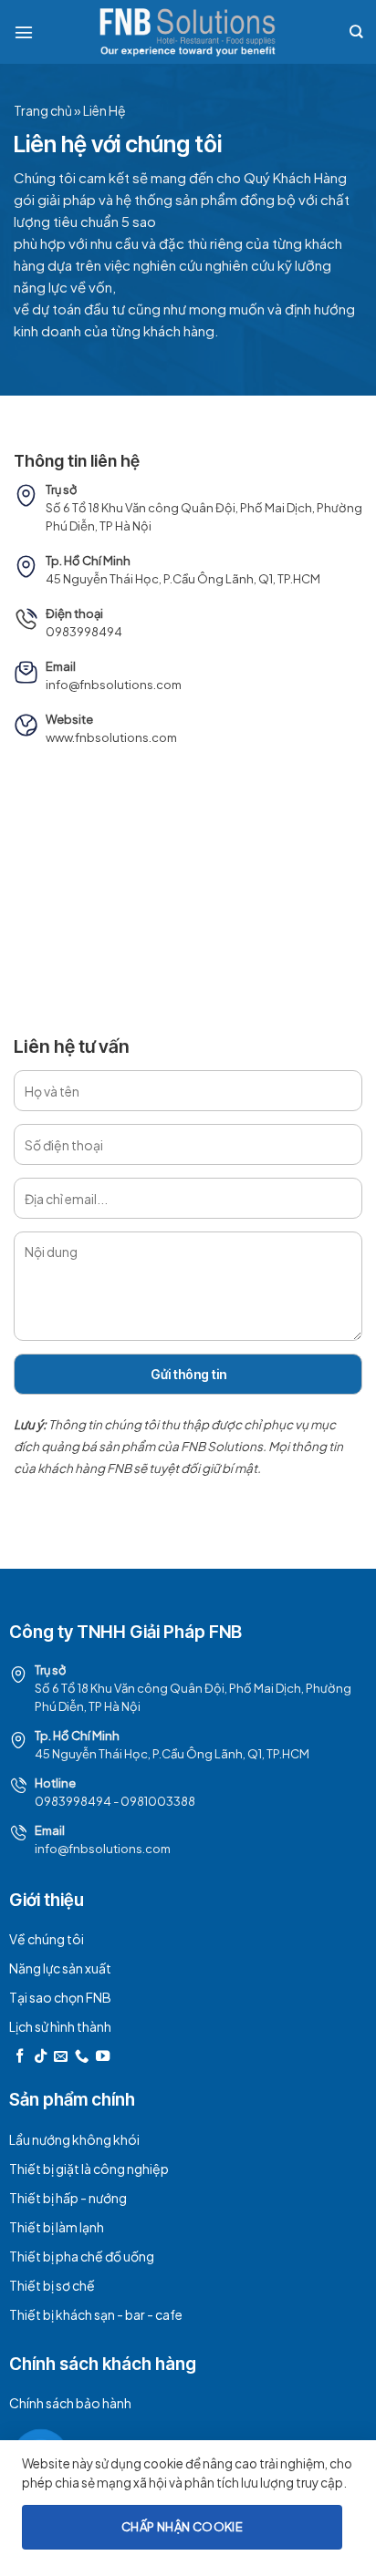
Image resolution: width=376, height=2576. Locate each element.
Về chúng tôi (47, 1939)
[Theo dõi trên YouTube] (103, 2057)
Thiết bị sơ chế (52, 2285)
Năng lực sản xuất (60, 1968)
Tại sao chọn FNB (60, 1997)
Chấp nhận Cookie (182, 2527)
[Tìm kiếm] (356, 31)
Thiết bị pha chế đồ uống (82, 2256)
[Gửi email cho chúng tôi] (61, 2057)
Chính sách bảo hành (70, 2403)
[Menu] (24, 32)
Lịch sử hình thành (60, 2026)
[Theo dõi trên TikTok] (41, 2057)
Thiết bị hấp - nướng (68, 2198)
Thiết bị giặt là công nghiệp (89, 2169)
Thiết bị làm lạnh (57, 2227)
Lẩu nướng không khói (74, 2139)
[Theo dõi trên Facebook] (20, 2057)
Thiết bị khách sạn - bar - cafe (96, 2314)
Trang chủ (43, 110)
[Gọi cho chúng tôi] (82, 2057)
